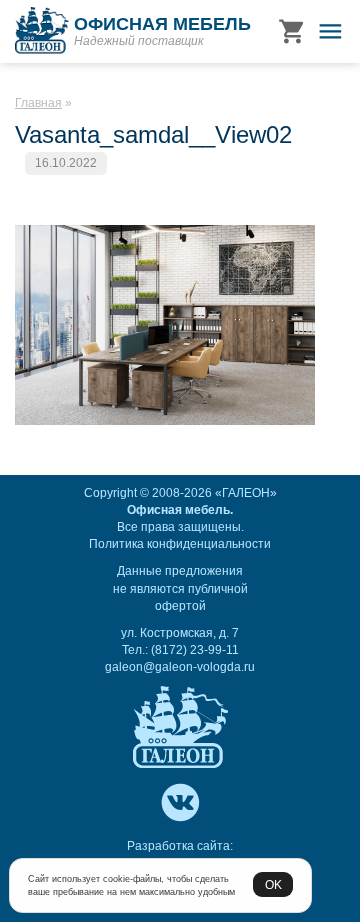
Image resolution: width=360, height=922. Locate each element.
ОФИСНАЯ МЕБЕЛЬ (162, 24)
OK (273, 884)
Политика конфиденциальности (180, 544)
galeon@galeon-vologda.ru (180, 667)
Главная (38, 103)
